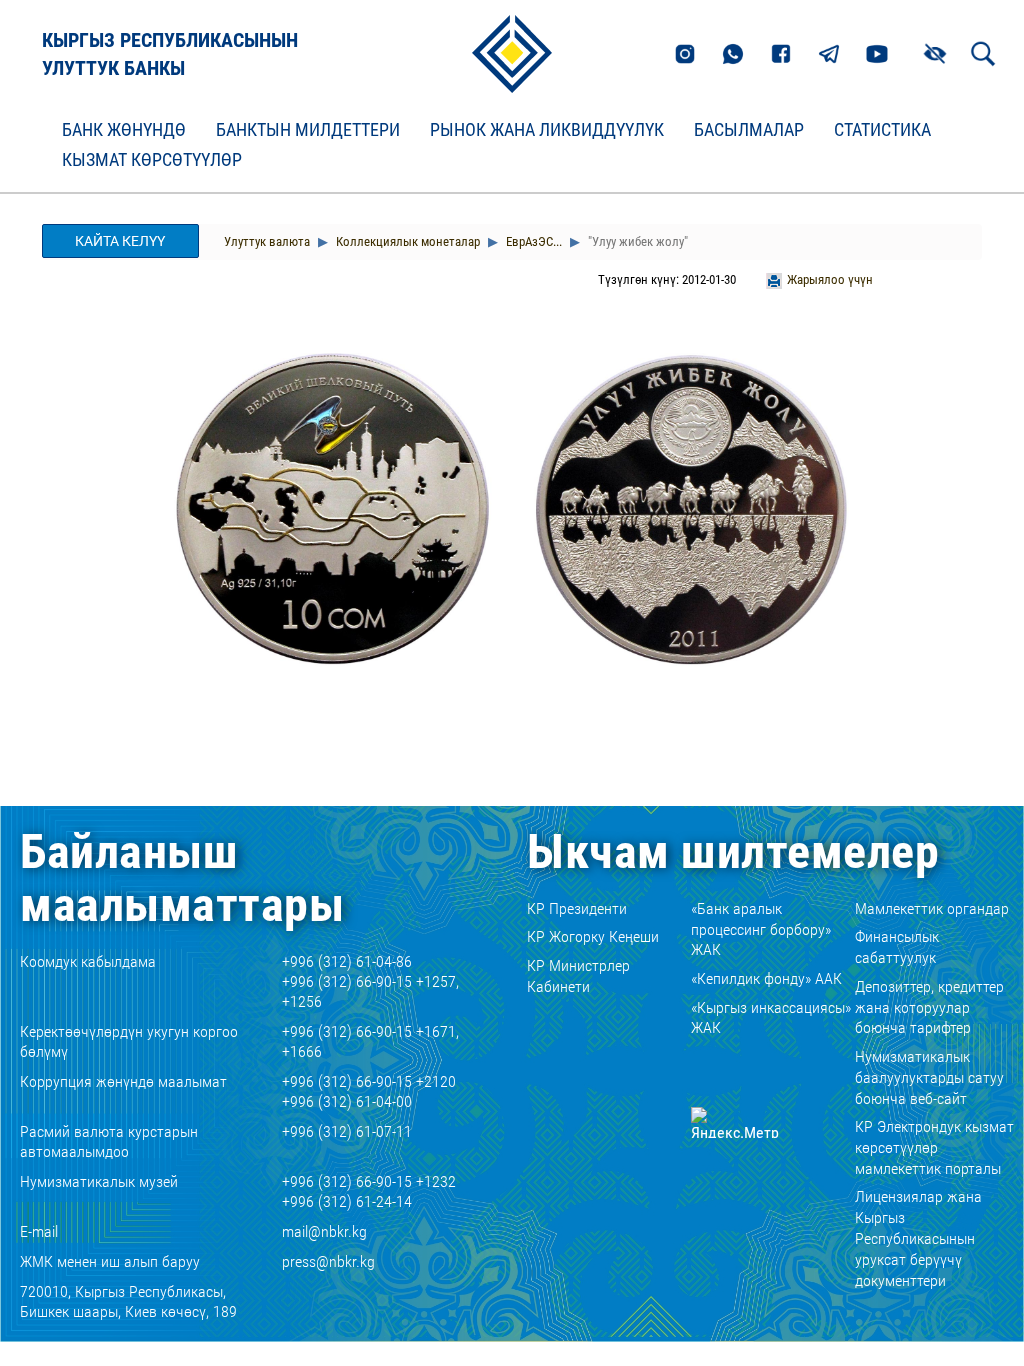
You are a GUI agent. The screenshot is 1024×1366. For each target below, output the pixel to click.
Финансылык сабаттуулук (897, 947)
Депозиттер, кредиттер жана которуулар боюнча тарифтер (929, 1007)
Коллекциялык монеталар (406, 241)
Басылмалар (749, 130)
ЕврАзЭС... (532, 241)
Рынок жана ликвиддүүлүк (547, 130)
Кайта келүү (120, 241)
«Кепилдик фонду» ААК (766, 978)
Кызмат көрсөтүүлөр (152, 160)
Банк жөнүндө (124, 130)
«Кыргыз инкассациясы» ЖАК (771, 1018)
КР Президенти (577, 908)
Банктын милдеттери (308, 130)
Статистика (882, 130)
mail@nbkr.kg (324, 1231)
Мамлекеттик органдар (932, 908)
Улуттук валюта (267, 241)
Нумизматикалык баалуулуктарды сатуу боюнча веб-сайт (929, 1077)
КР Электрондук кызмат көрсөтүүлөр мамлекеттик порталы (934, 1147)
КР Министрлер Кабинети (578, 976)
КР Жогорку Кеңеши (593, 936)
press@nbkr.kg (328, 1261)
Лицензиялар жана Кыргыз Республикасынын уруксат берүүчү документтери (918, 1238)
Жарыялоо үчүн (830, 279)
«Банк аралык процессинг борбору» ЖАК (761, 929)
